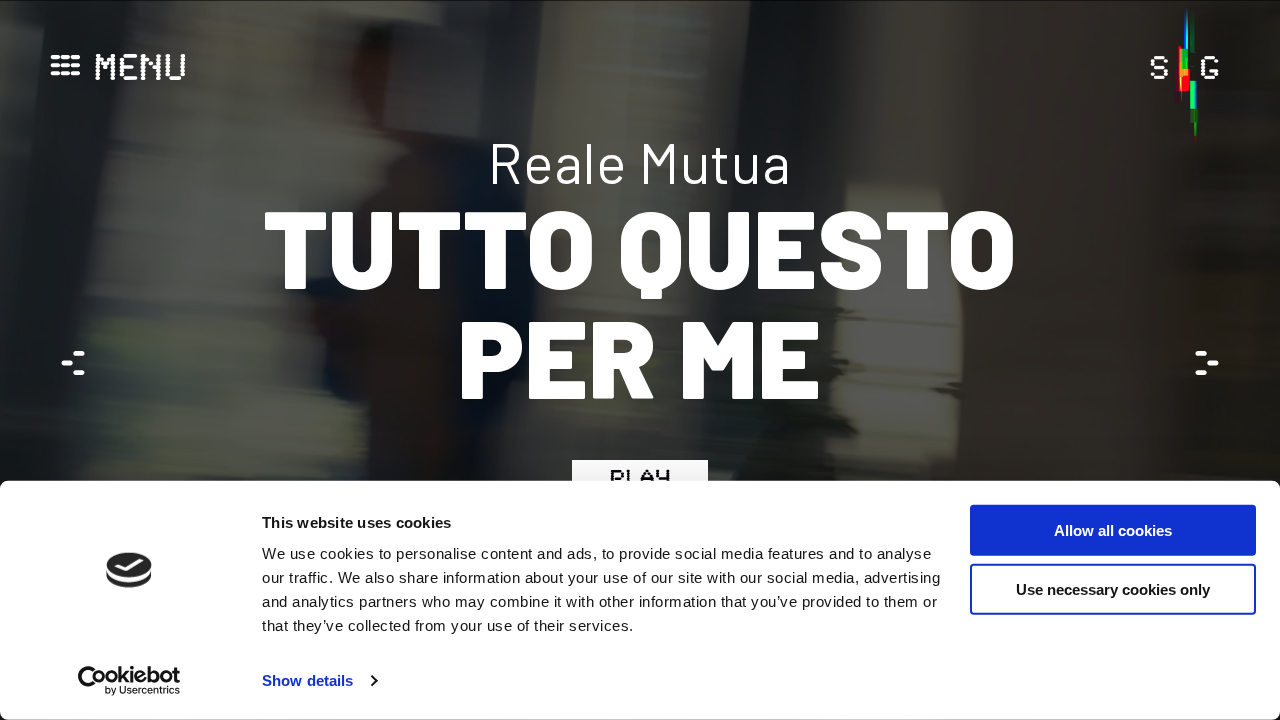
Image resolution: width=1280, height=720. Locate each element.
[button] (1205, 363)
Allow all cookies (1113, 530)
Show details (307, 680)
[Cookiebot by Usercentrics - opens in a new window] (129, 681)
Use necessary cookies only (1113, 588)
